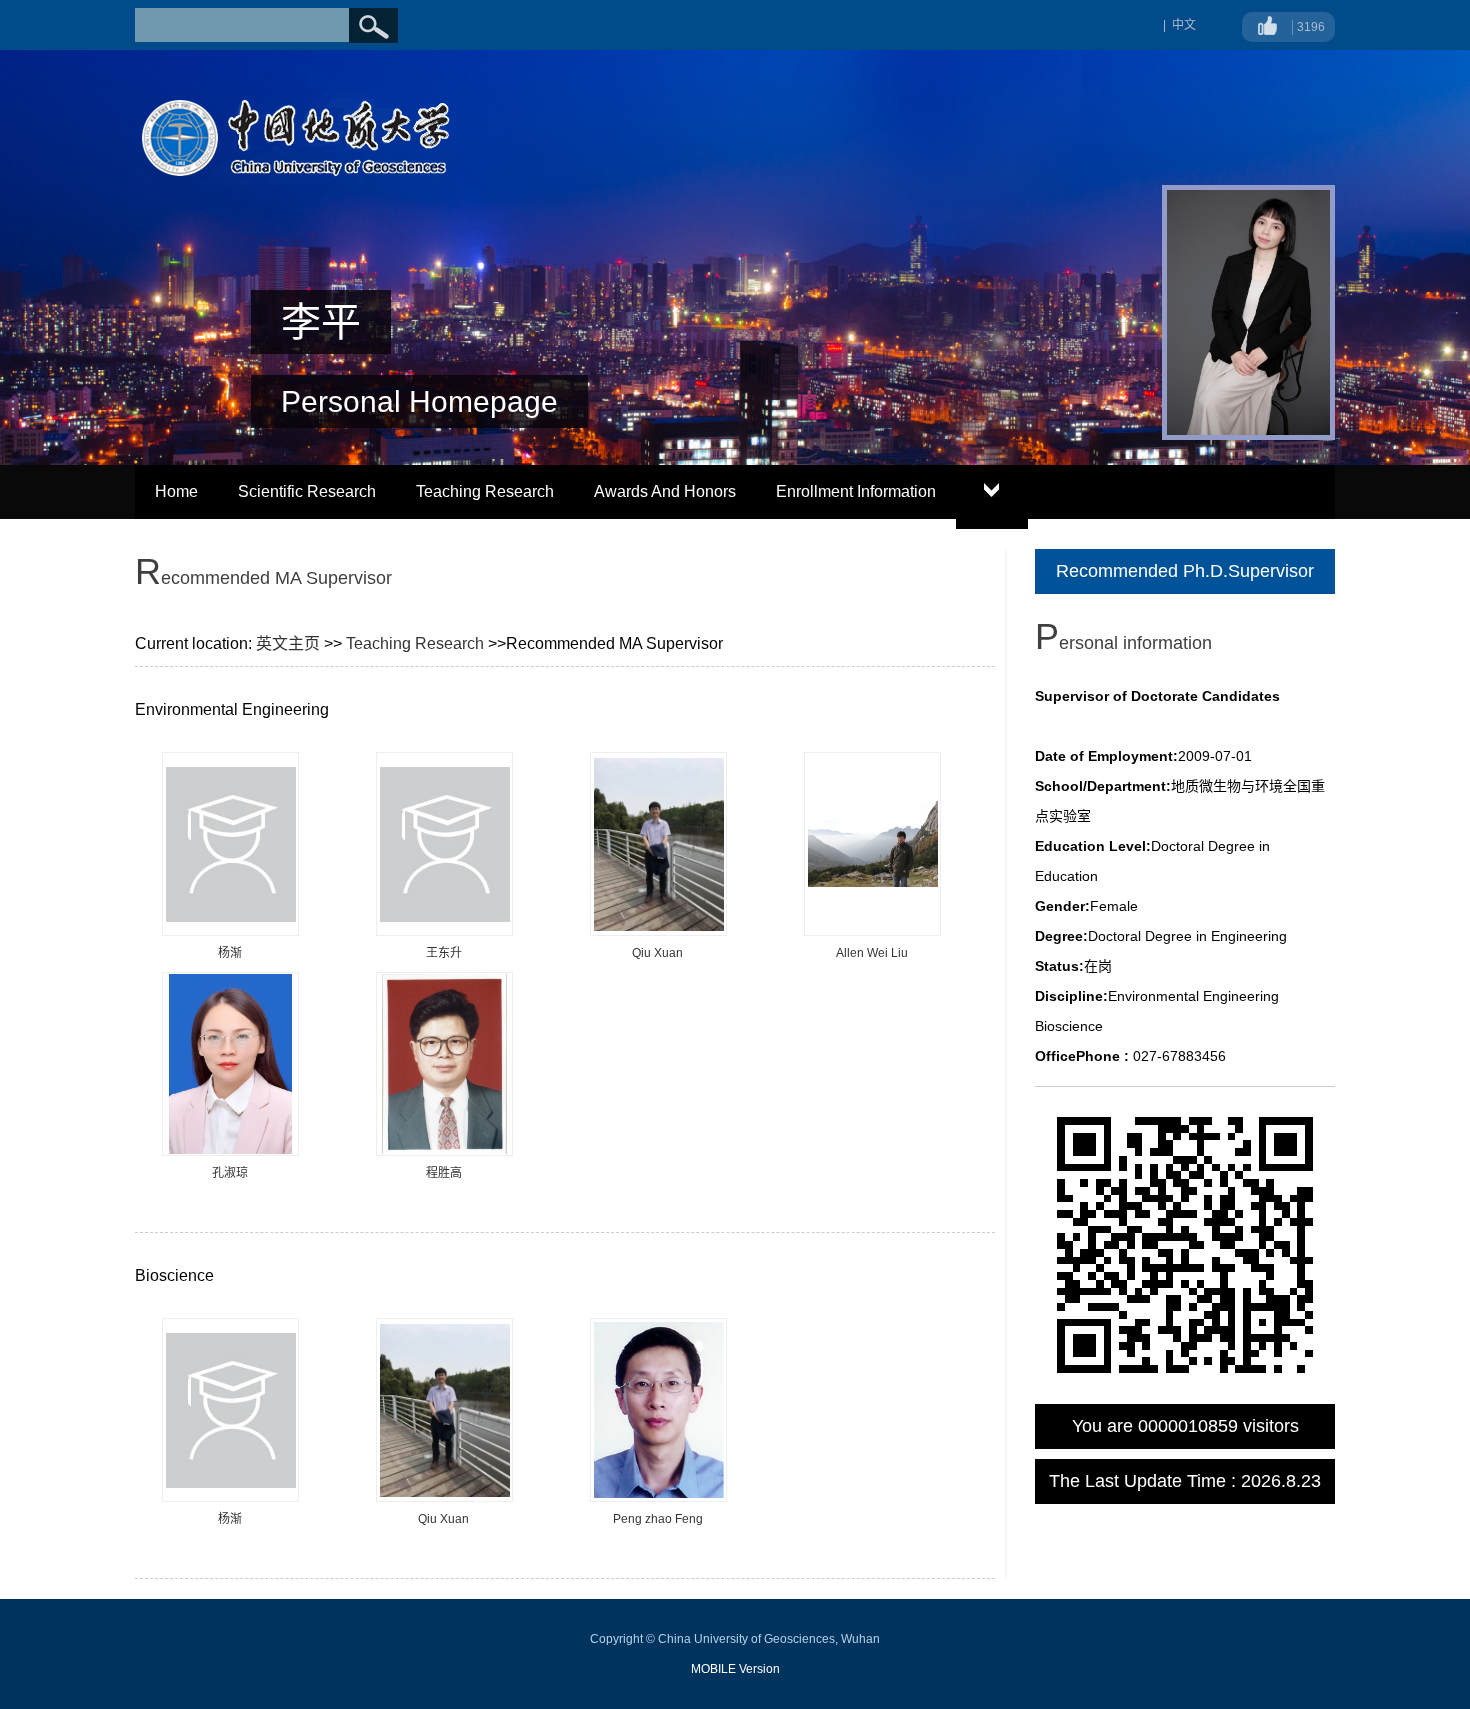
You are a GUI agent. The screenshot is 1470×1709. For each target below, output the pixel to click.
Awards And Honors (665, 491)
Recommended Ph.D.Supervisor (1185, 571)
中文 (1184, 25)
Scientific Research (307, 491)
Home (176, 491)
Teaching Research (485, 491)
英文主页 (288, 643)
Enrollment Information (856, 491)
